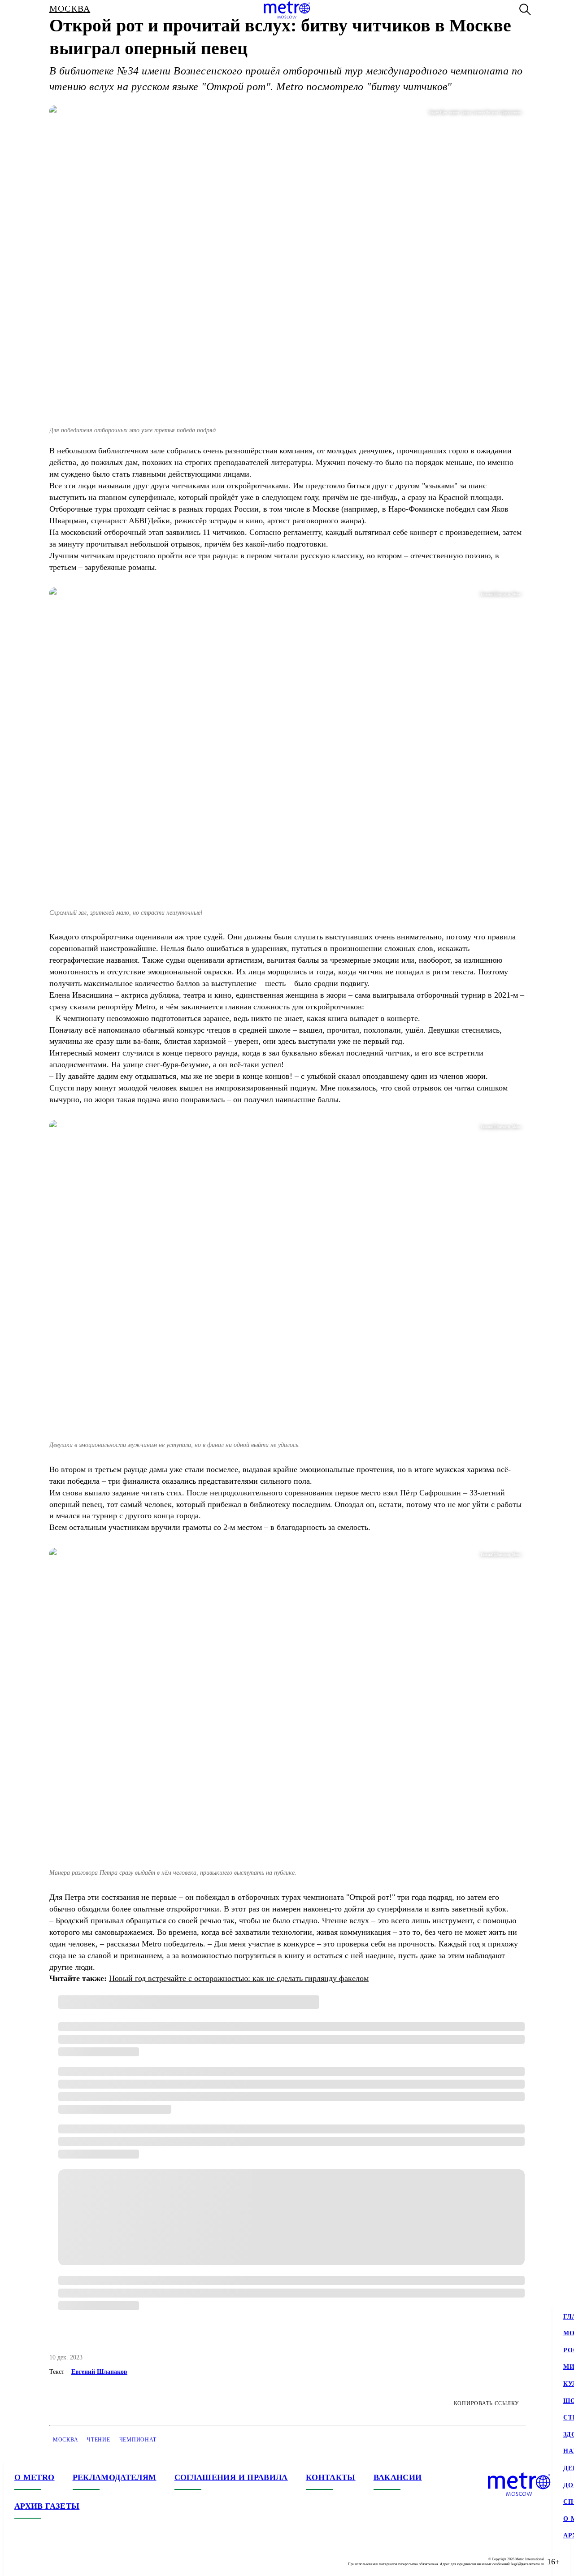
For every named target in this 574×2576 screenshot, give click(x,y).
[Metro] (287, 10)
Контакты (331, 2477)
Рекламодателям (115, 2477)
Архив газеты (47, 2506)
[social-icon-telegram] (39, 2562)
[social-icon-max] (75, 2562)
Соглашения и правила (231, 2477)
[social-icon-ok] (57, 2562)
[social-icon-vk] (22, 2562)
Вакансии (398, 2477)
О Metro (35, 2477)
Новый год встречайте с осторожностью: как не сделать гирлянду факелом (239, 1978)
